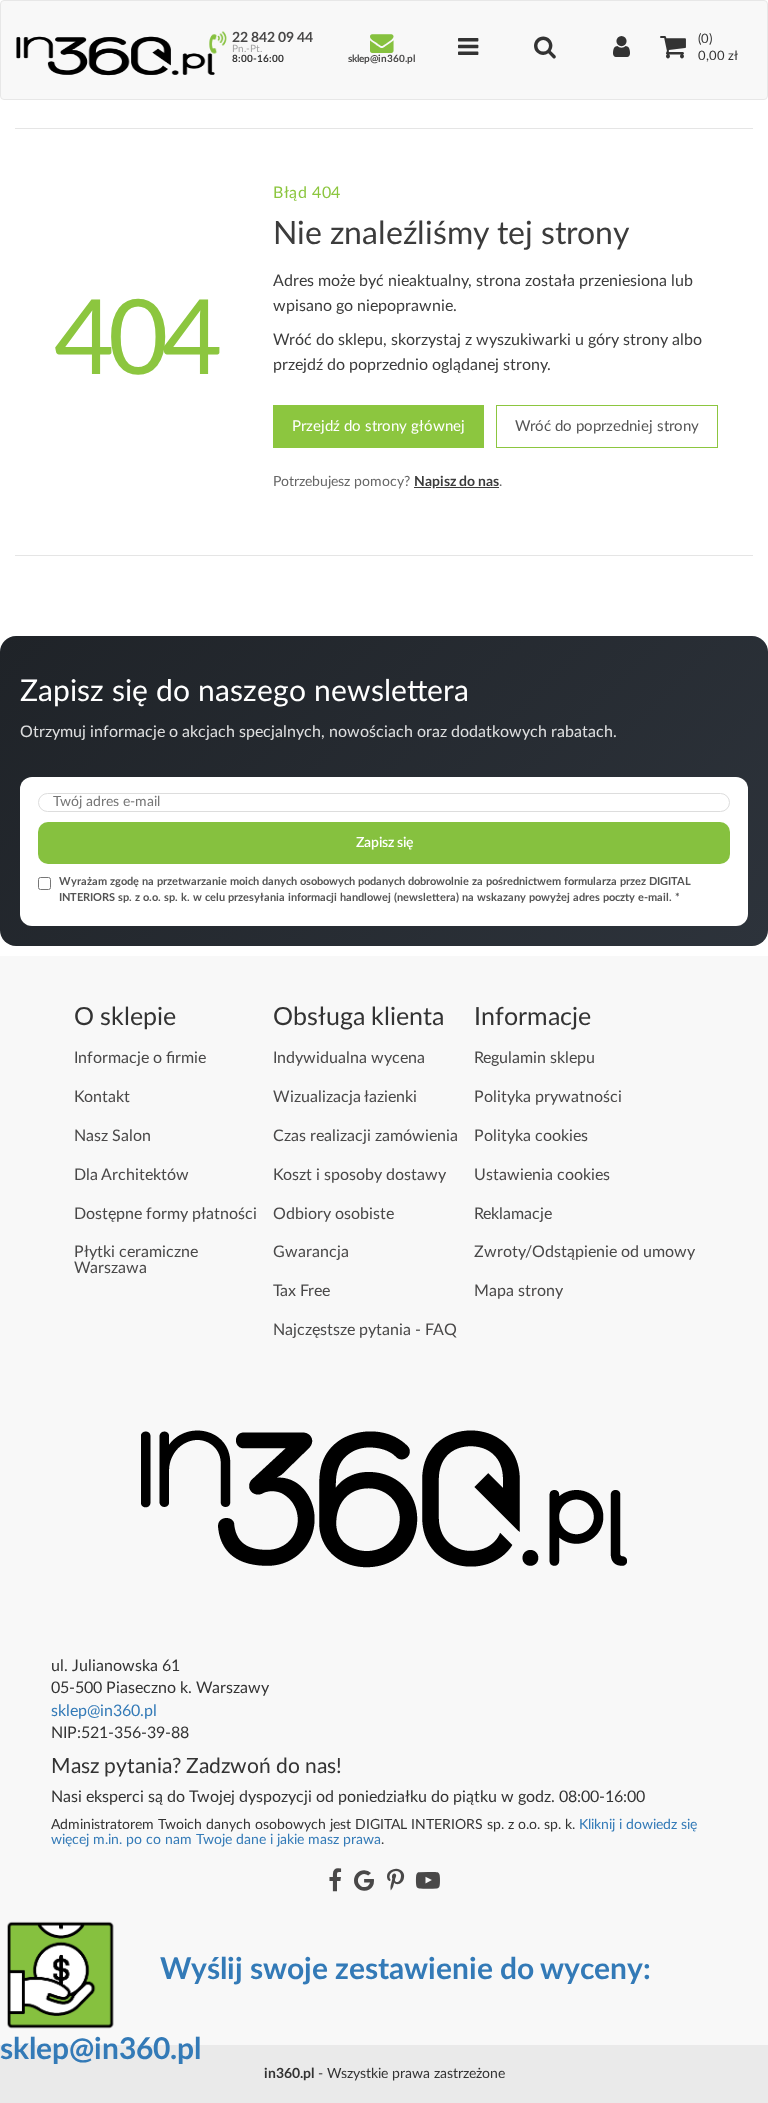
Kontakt (102, 1097)
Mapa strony (518, 1291)
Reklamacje (513, 1214)
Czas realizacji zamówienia (365, 1136)
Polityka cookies (531, 1136)
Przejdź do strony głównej (378, 426)
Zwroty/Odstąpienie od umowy (584, 1252)
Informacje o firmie (140, 1058)
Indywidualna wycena (349, 1058)
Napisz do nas (456, 482)
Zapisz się (384, 843)
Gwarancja (311, 1252)
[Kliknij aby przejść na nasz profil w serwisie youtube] (428, 1882)
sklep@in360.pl (104, 1711)
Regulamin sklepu (534, 1058)
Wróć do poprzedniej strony (607, 426)
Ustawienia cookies (542, 1175)
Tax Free (301, 1291)
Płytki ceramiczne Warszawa (136, 1260)
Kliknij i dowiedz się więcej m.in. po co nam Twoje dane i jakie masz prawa (374, 1831)
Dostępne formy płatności (165, 1214)
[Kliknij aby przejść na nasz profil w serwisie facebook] (335, 1882)
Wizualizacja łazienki (345, 1097)
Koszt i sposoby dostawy (359, 1175)
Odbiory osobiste (333, 1214)
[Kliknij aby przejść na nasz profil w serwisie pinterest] (395, 1882)
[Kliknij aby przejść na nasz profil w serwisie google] (364, 1882)
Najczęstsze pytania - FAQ (365, 1330)
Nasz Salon (112, 1136)
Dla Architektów (131, 1175)
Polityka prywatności (548, 1097)
